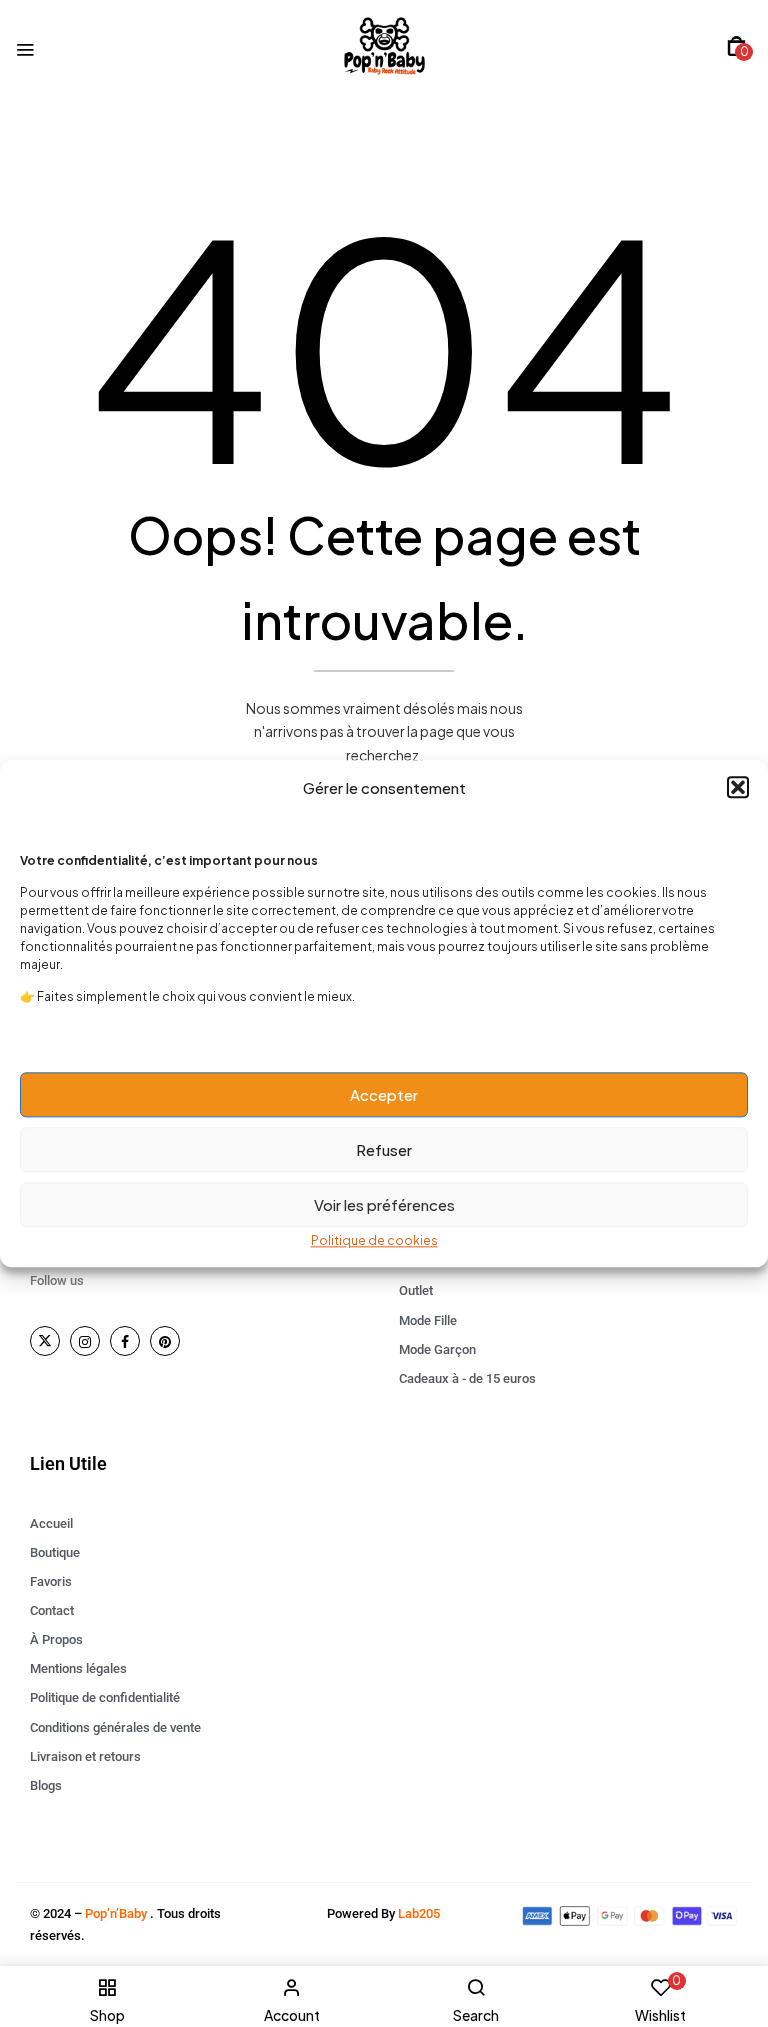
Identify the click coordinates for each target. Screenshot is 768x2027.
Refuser (384, 1149)
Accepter (384, 1094)
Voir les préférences (384, 1204)
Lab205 (419, 1913)
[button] (738, 788)
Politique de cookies (374, 1240)
